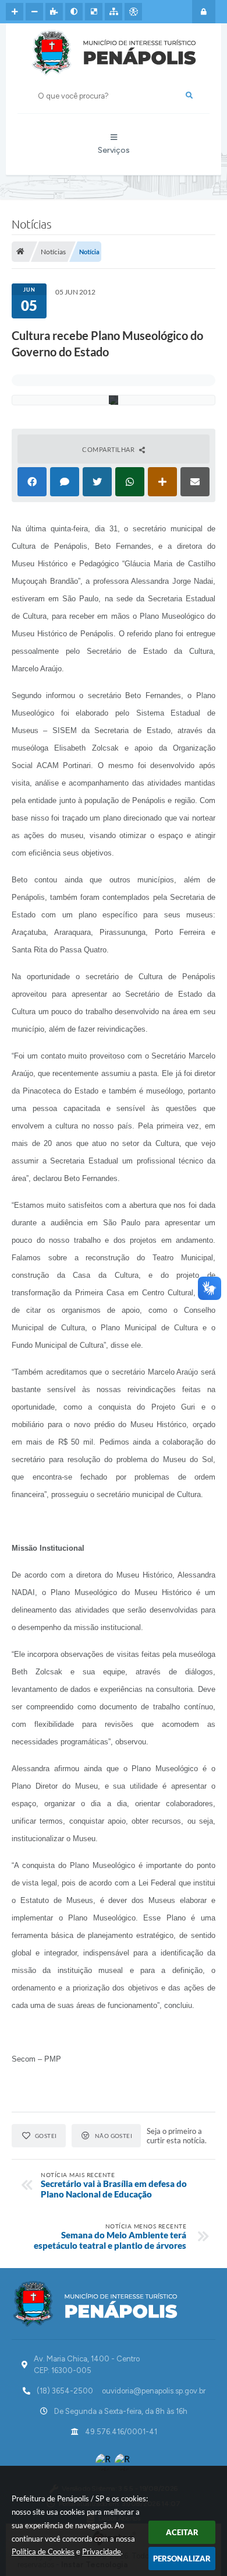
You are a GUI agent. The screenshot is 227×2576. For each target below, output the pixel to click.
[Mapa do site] (114, 12)
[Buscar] (189, 96)
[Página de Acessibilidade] (133, 12)
